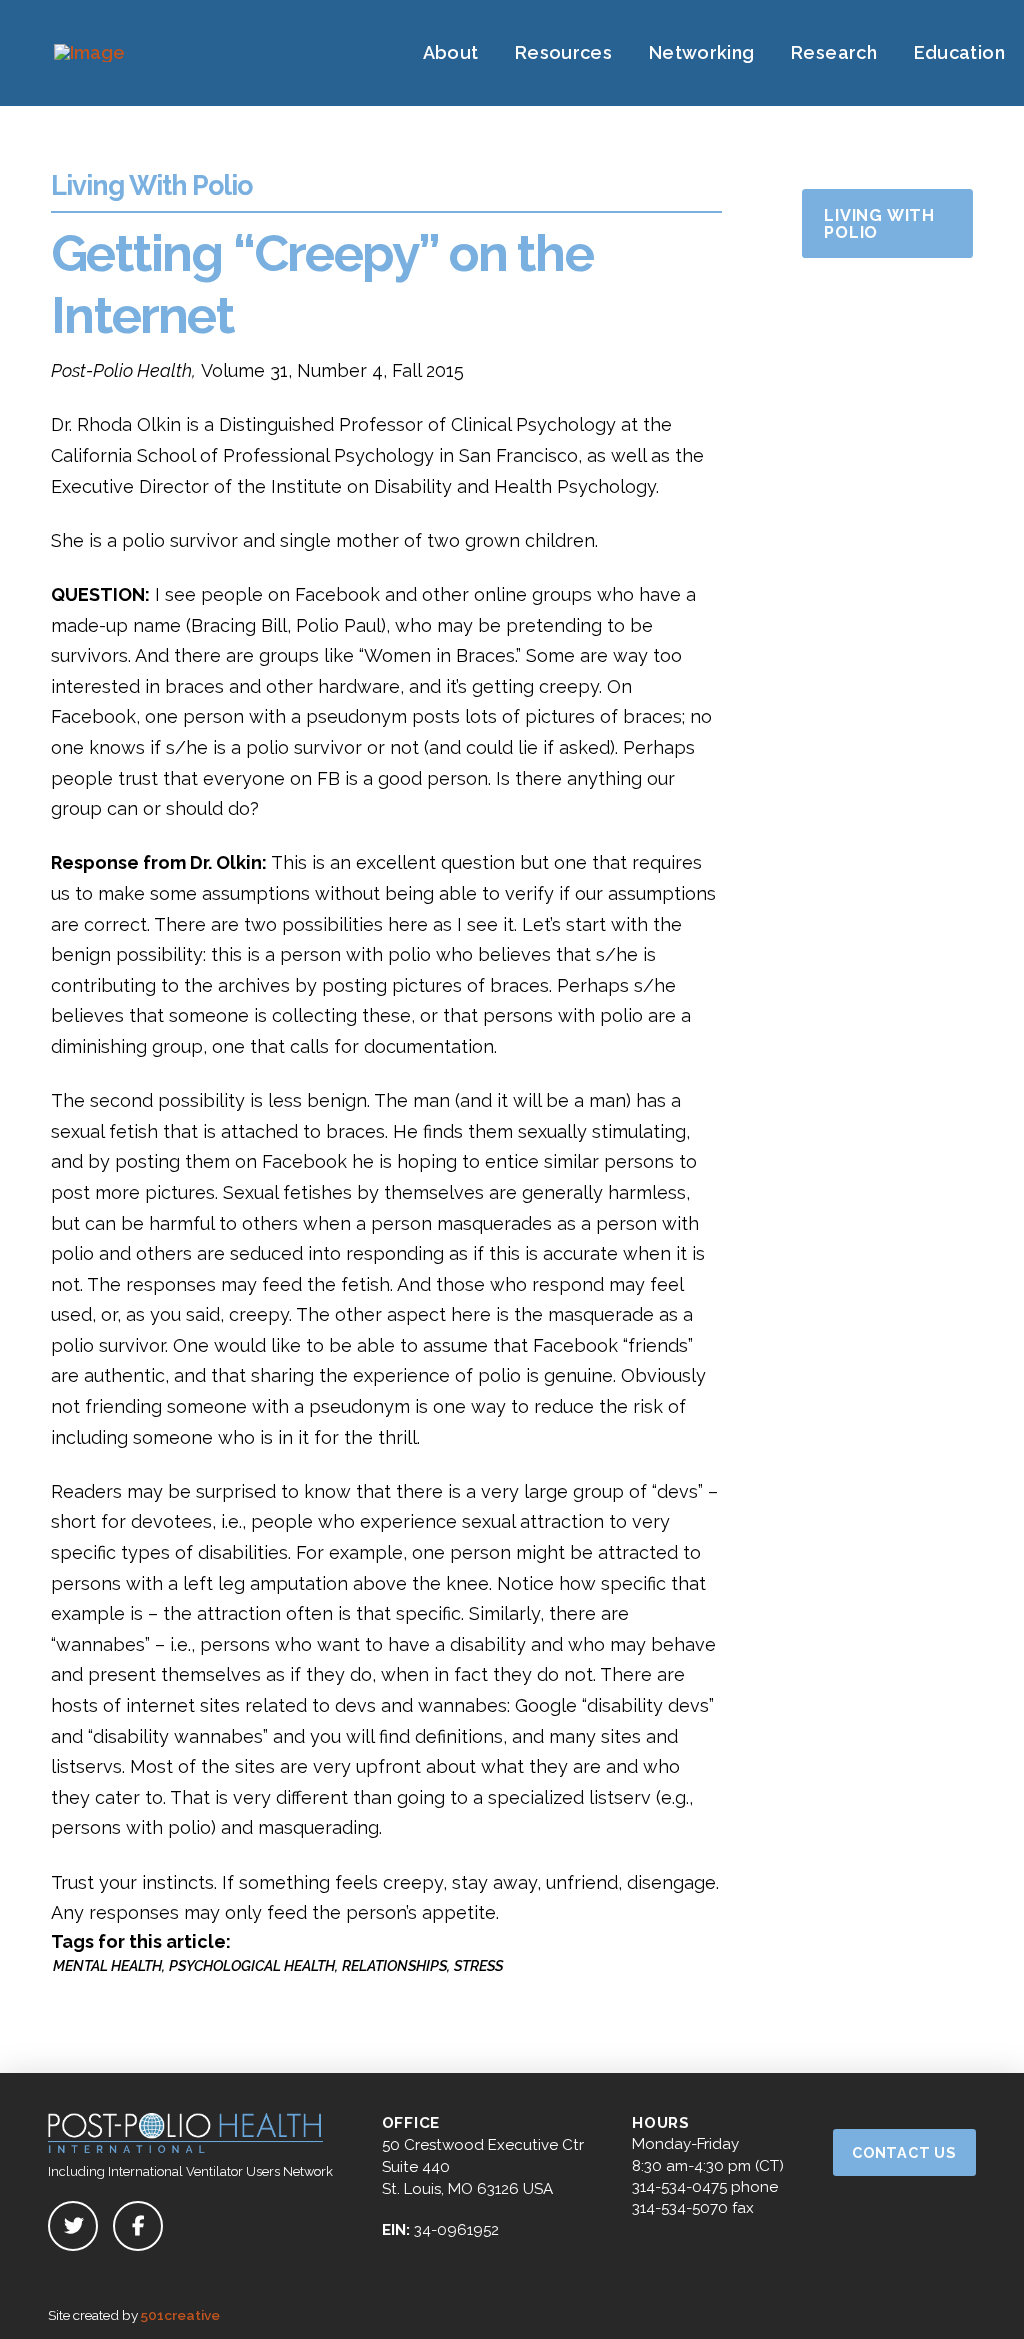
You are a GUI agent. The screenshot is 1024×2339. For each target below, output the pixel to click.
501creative (180, 2315)
